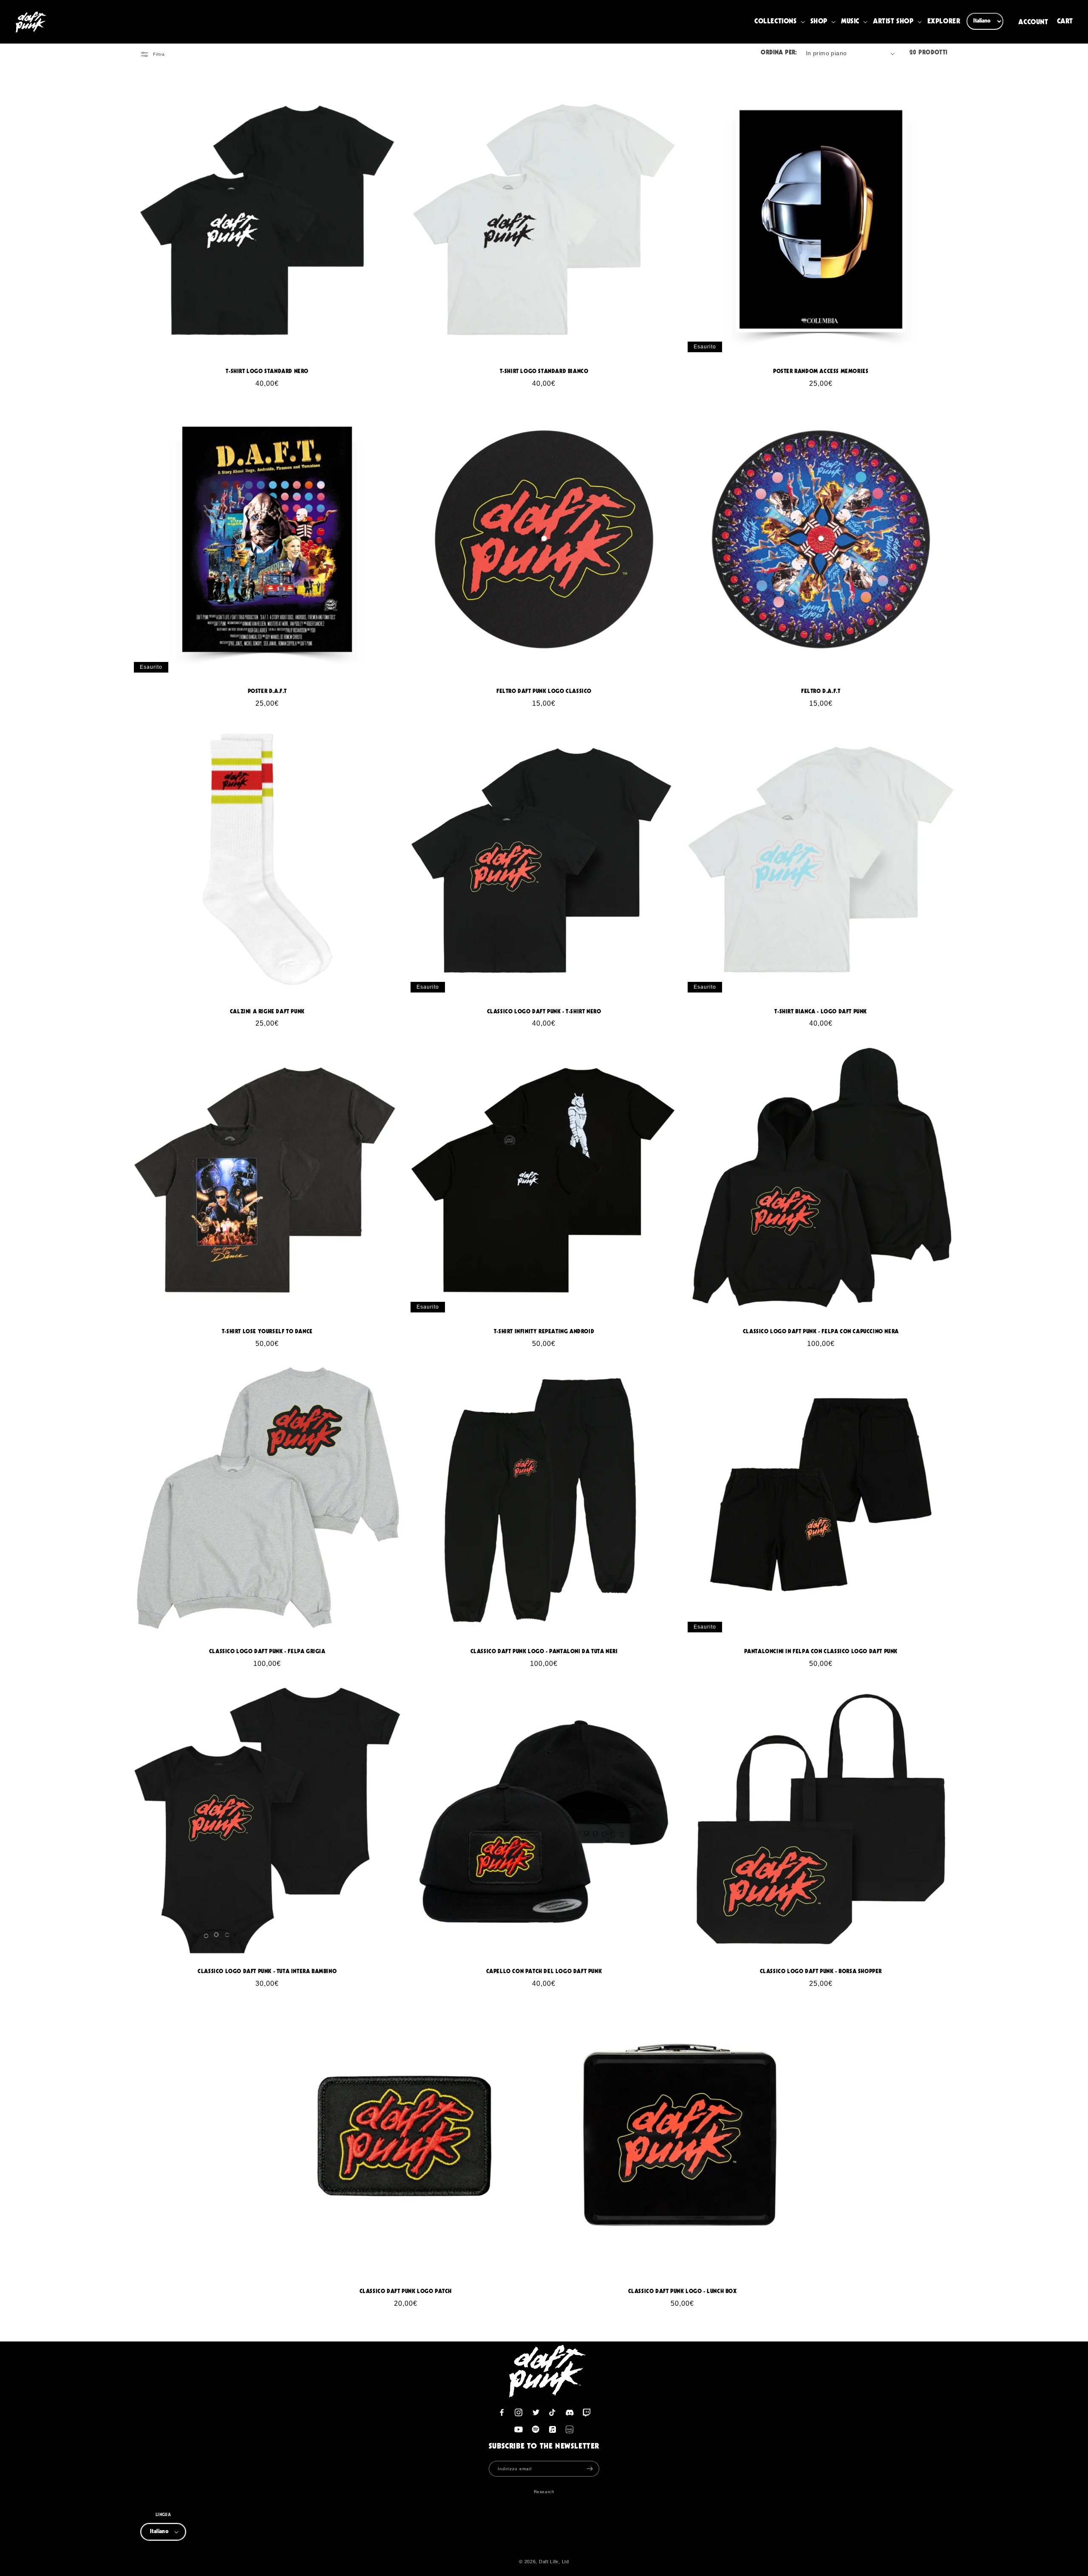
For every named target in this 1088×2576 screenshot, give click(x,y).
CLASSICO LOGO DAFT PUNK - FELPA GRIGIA (267, 1652)
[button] (780, 22)
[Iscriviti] (589, 2469)
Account (1033, 22)
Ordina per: (779, 53)
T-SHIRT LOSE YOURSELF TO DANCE (267, 1332)
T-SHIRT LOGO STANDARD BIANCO (544, 372)
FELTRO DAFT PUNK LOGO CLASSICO (544, 691)
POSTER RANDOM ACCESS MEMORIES (821, 372)
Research (544, 2492)
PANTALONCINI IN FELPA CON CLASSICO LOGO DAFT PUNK (821, 1652)
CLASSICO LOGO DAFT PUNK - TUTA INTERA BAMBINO (267, 1972)
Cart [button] (1066, 22)
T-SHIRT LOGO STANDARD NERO (267, 372)
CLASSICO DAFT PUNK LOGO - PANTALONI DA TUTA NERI (544, 1652)
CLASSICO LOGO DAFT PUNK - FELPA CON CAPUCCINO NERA (821, 1332)
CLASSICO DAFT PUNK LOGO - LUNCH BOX (683, 2292)
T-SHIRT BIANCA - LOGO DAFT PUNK (821, 1012)
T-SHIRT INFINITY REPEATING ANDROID (544, 1332)
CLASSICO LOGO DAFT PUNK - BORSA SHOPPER (821, 1972)
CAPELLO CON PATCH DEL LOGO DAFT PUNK (544, 1972)
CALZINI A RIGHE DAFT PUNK (267, 1012)
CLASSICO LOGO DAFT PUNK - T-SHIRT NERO (544, 1012)
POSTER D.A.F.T (267, 691)
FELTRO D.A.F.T (821, 691)
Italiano (159, 2532)
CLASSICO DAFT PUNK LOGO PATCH (406, 2292)
